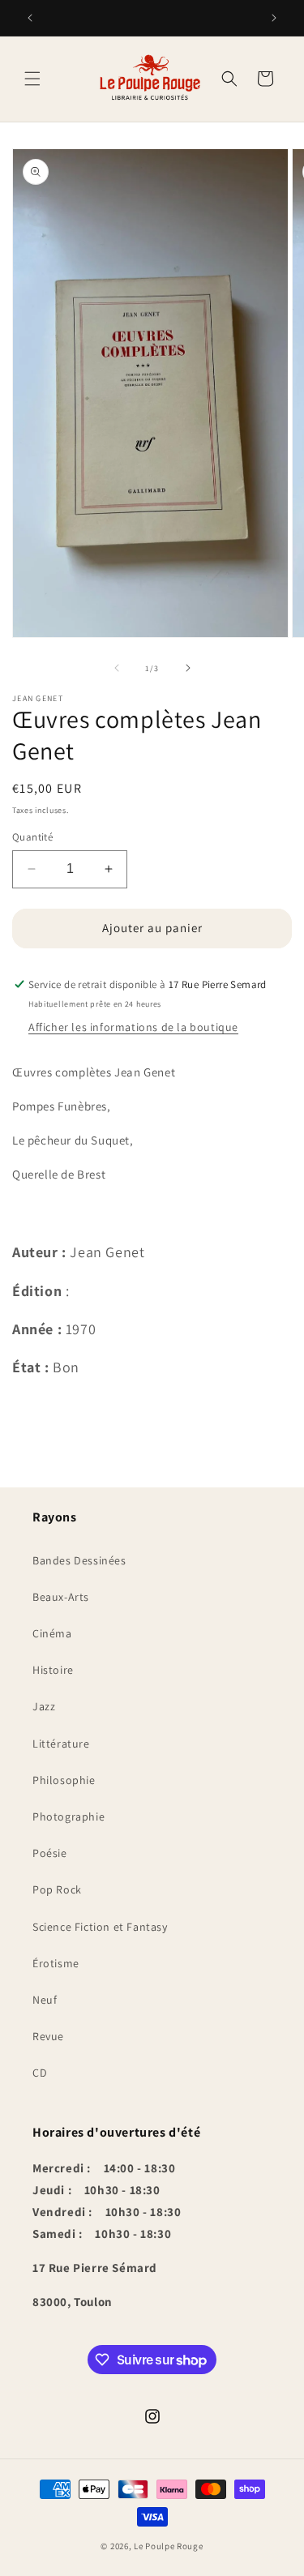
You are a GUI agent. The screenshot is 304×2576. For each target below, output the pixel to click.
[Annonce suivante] (274, 18)
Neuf (45, 2000)
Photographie (69, 1816)
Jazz (44, 1706)
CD (40, 2073)
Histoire (53, 1670)
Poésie (50, 1853)
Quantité (32, 837)
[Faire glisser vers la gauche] (117, 668)
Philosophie (64, 1780)
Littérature (61, 1744)
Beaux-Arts (61, 1597)
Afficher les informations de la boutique (133, 1027)
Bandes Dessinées (79, 1560)
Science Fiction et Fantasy (100, 1927)
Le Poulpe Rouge (169, 2546)
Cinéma (52, 1633)
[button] (32, 79)
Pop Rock (57, 1889)
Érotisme (56, 1963)
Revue (48, 2036)
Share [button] (46, 1410)
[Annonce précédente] (30, 18)
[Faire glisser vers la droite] (188, 668)
